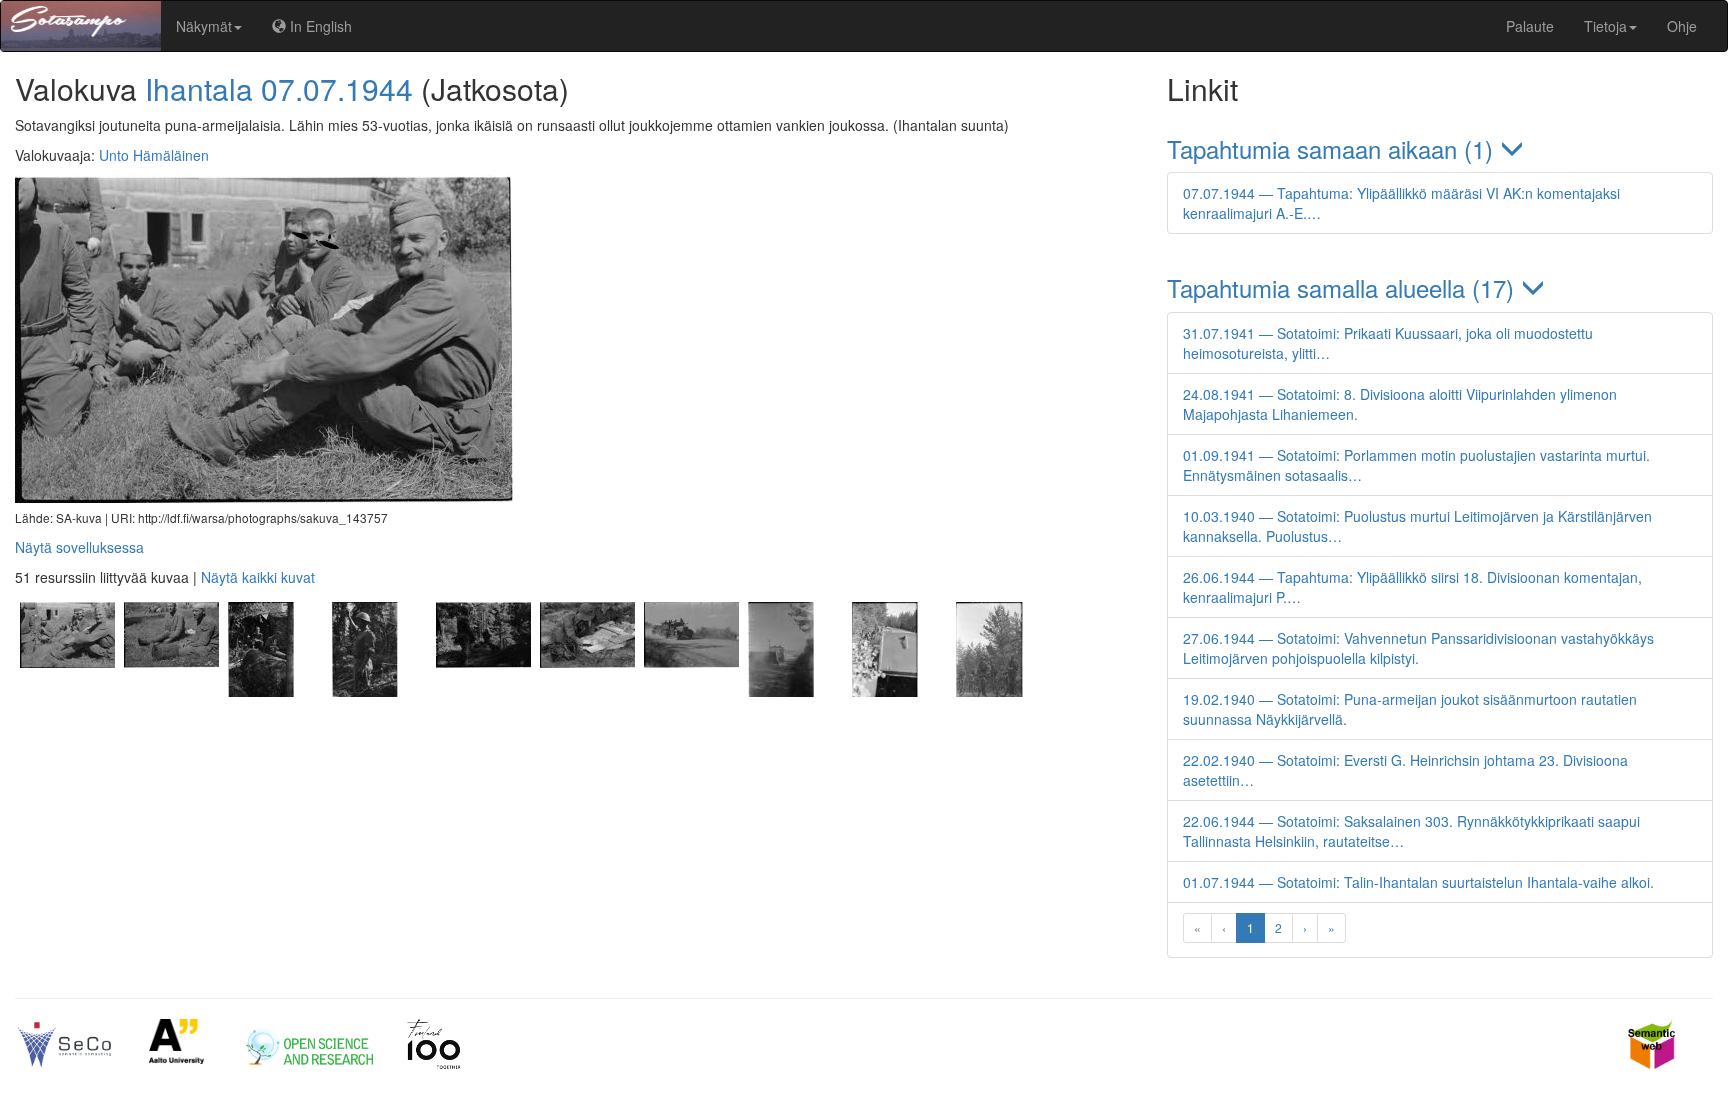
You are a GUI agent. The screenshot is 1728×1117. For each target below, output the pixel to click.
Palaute (1530, 26)
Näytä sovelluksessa (79, 547)
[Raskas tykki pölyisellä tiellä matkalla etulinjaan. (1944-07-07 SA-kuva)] (691, 691)
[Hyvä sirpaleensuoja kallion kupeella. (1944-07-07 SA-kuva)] (275, 691)
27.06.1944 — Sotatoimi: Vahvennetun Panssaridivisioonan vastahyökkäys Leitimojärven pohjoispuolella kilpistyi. (1418, 648)
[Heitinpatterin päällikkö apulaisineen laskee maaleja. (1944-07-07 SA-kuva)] (587, 691)
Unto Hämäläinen (154, 155)
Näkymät (204, 26)
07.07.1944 (337, 88)
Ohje (1682, 26)
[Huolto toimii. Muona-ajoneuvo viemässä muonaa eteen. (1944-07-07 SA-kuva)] (795, 691)
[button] (1440, 148)
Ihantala (199, 88)
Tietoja (1605, 26)
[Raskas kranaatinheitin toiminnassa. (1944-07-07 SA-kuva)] (483, 691)
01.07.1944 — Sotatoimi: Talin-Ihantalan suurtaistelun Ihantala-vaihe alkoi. (1418, 882)
